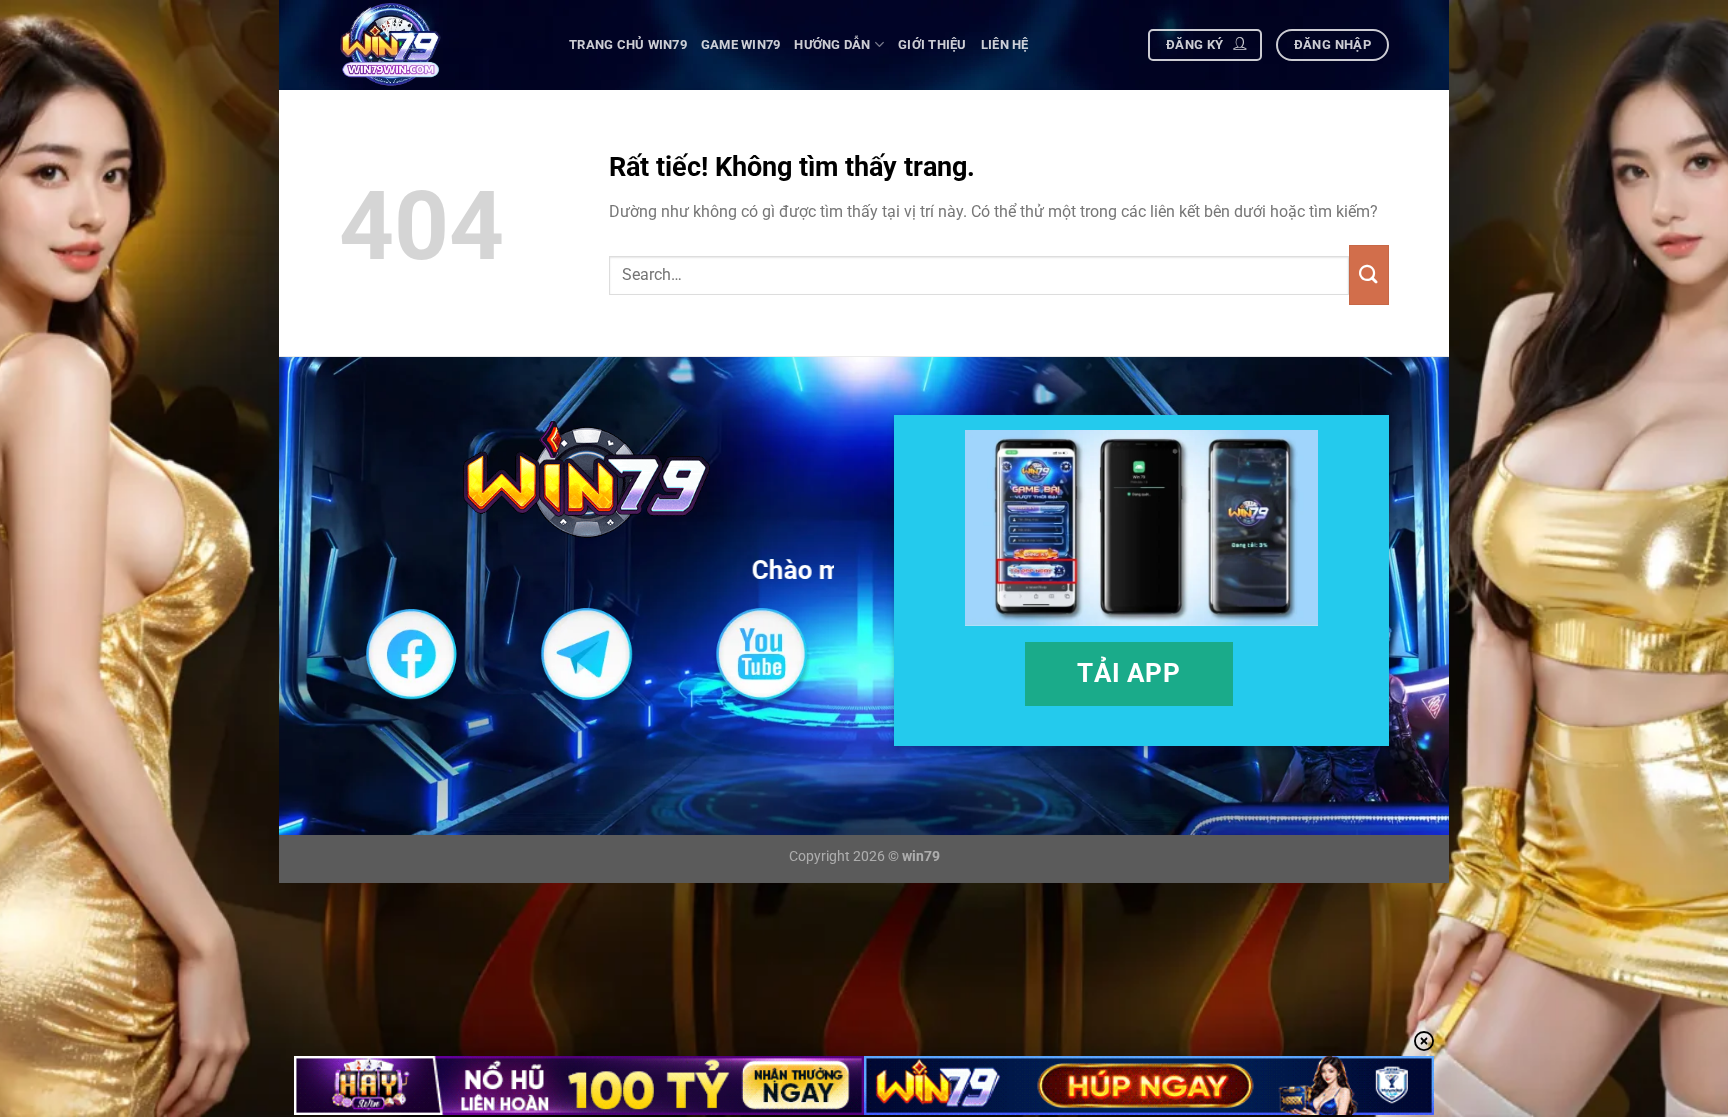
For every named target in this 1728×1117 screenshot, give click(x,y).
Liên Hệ (1005, 44)
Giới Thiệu (932, 44)
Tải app (1128, 673)
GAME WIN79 (741, 44)
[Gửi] (1369, 275)
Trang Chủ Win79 (628, 44)
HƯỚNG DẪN (832, 44)
